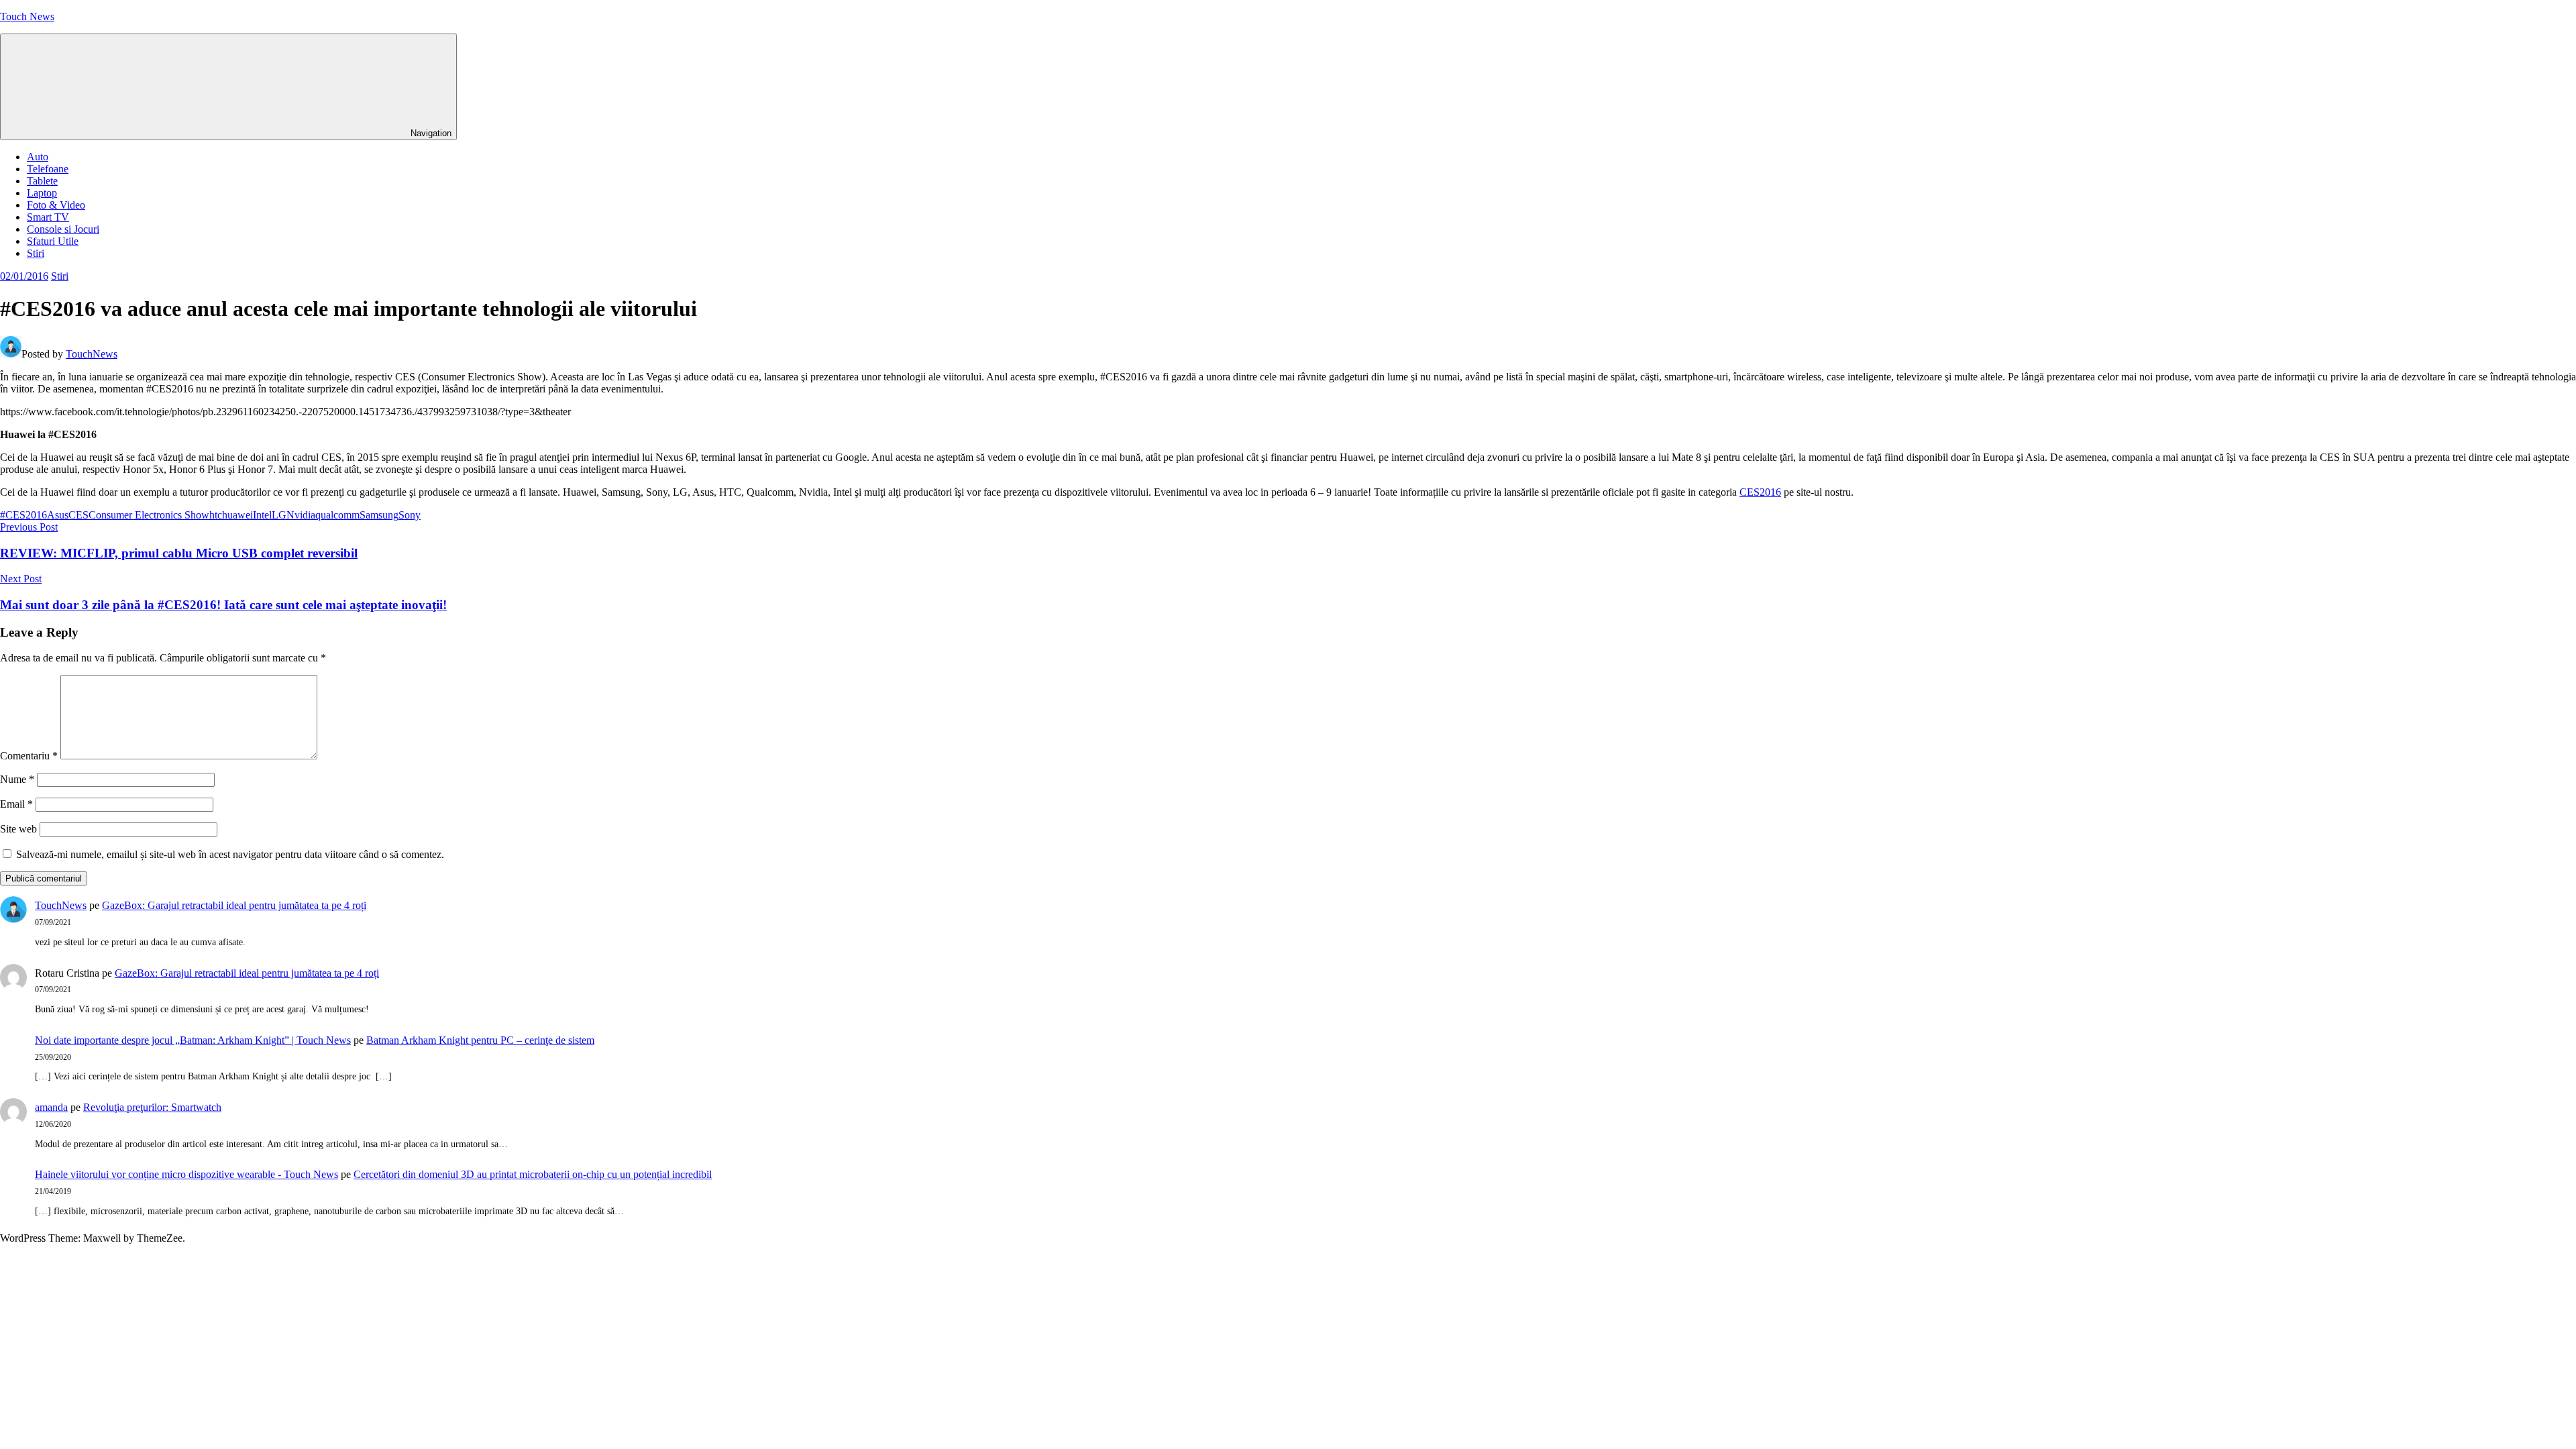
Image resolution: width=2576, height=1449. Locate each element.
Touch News (27, 16)
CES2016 (1760, 492)
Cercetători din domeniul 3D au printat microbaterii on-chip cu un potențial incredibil (533, 1174)
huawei (237, 515)
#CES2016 (23, 515)
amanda (51, 1107)
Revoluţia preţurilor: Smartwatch (152, 1107)
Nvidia (301, 515)
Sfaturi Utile (53, 241)
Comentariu (29, 756)
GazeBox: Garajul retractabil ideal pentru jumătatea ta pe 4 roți (234, 905)
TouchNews (92, 354)
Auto (38, 157)
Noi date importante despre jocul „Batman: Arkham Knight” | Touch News (193, 1040)
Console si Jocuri (63, 229)
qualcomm (337, 515)
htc (216, 515)
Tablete (42, 181)
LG (279, 515)
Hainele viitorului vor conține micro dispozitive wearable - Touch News (186, 1174)
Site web (18, 829)
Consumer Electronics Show (149, 515)
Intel (262, 515)
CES (78, 515)
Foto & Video (56, 205)
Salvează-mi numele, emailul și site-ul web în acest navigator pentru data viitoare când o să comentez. (230, 854)
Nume (17, 779)
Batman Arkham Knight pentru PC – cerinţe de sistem (480, 1040)
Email (16, 804)
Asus (58, 515)
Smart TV (48, 217)
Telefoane (48, 169)
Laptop (42, 193)
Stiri (36, 253)
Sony (410, 515)
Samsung (379, 515)
